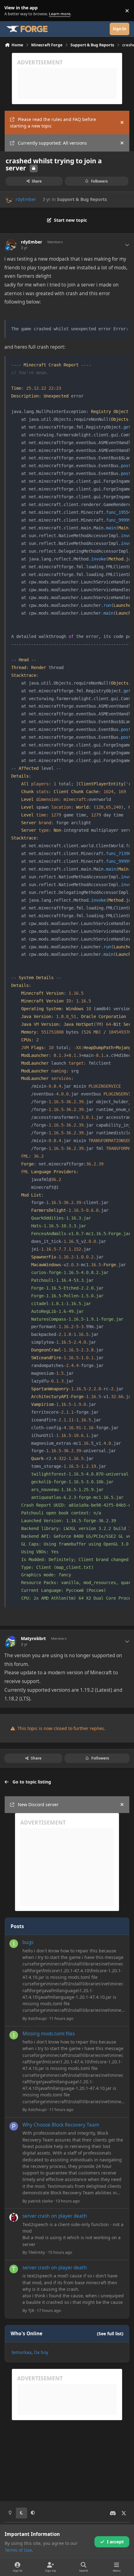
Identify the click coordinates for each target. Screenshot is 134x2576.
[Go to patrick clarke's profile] (14, 2126)
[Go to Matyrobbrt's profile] (11, 1641)
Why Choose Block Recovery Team (61, 2125)
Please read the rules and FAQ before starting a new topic (53, 123)
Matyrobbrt (33, 1639)
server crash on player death (55, 2216)
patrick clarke (40, 2201)
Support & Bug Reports (82, 199)
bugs (28, 1942)
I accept (115, 2542)
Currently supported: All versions (52, 143)
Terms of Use (18, 2550)
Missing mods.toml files (49, 2034)
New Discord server (38, 1804)
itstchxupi (37, 2018)
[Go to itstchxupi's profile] (14, 1944)
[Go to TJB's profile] (14, 2269)
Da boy (41, 2352)
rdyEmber (26, 199)
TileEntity (37, 2252)
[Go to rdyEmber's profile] (9, 200)
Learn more (12, 11)
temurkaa (22, 2352)
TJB (31, 2310)
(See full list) (110, 2334)
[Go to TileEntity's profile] (14, 2217)
